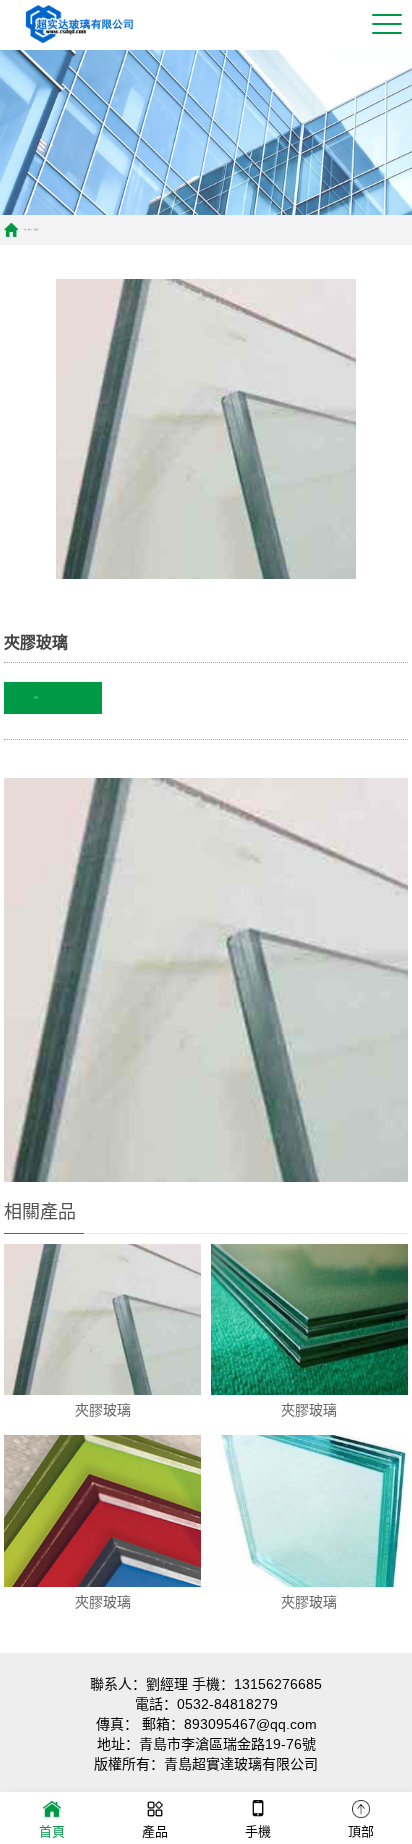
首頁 (52, 1831)
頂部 (361, 1831)
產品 (155, 1831)
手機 (258, 1831)
